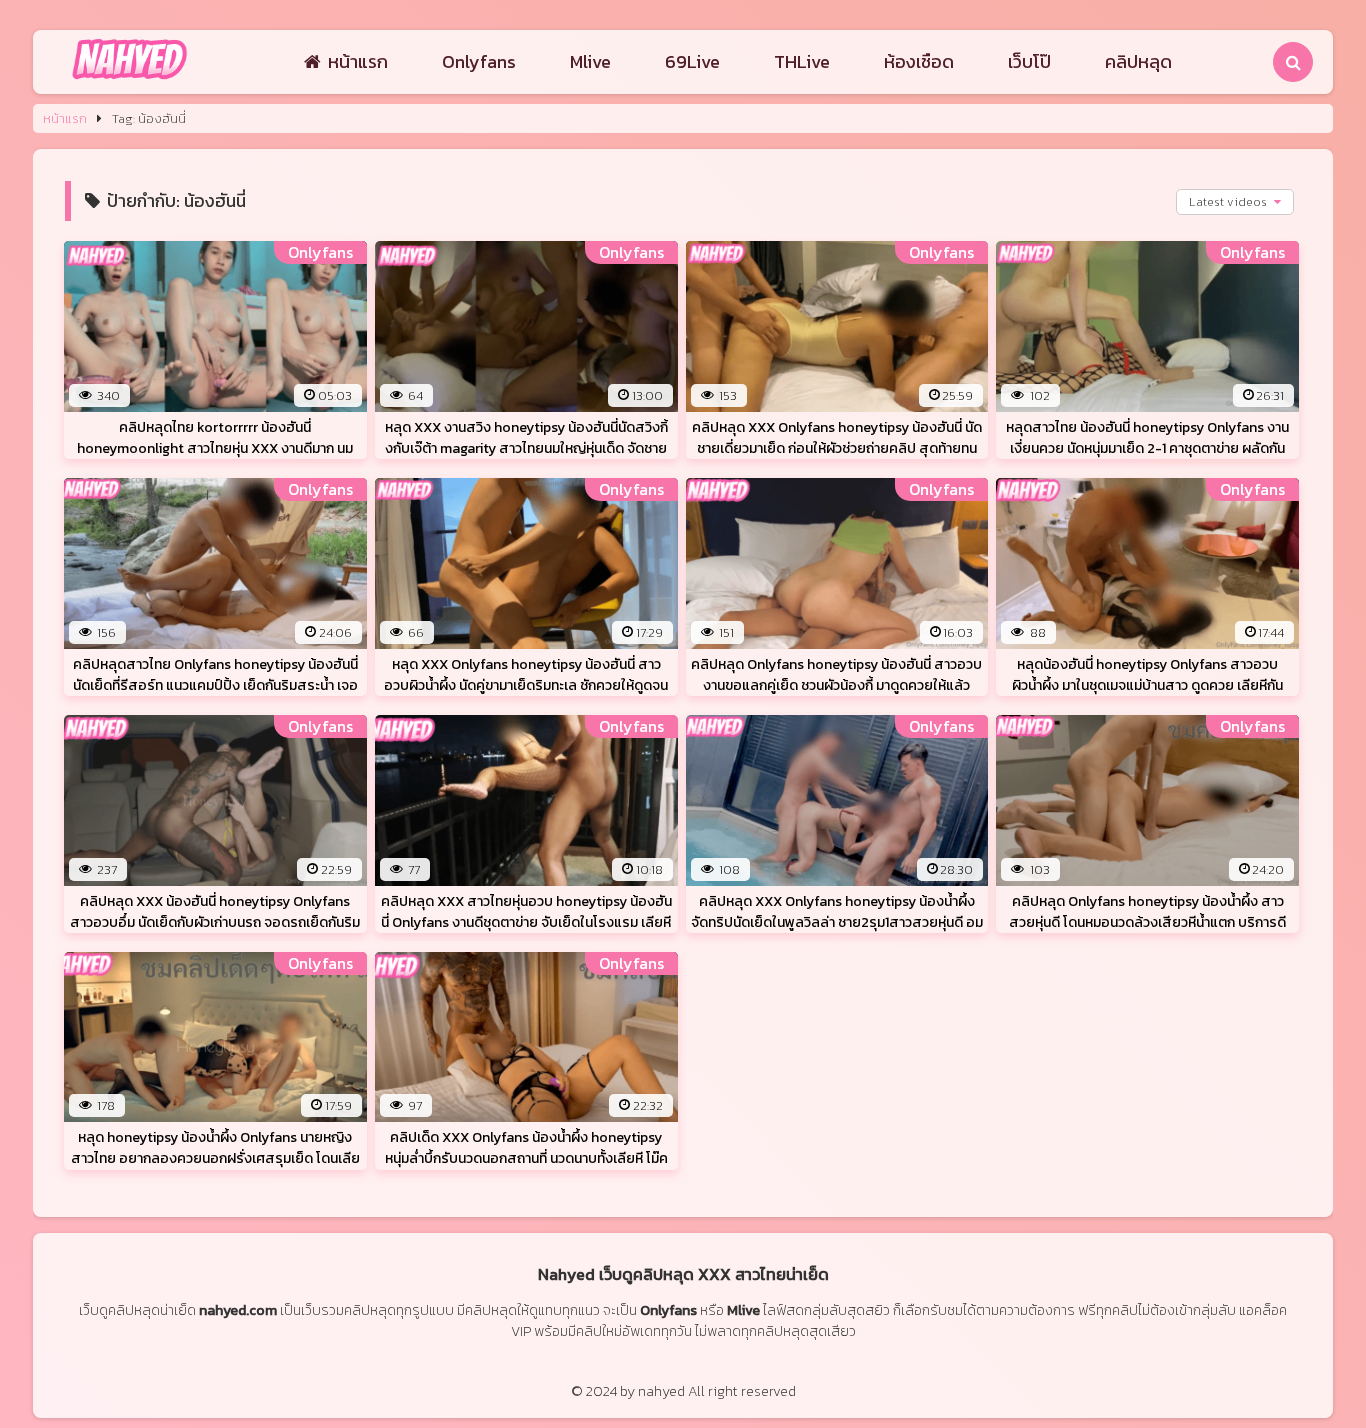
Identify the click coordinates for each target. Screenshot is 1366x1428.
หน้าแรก (358, 61)
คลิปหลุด (1138, 61)
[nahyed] (129, 81)
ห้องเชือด (919, 61)
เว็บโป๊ (1029, 61)
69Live (692, 61)
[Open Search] (1293, 62)
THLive (802, 61)
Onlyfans (479, 61)
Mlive (590, 61)
